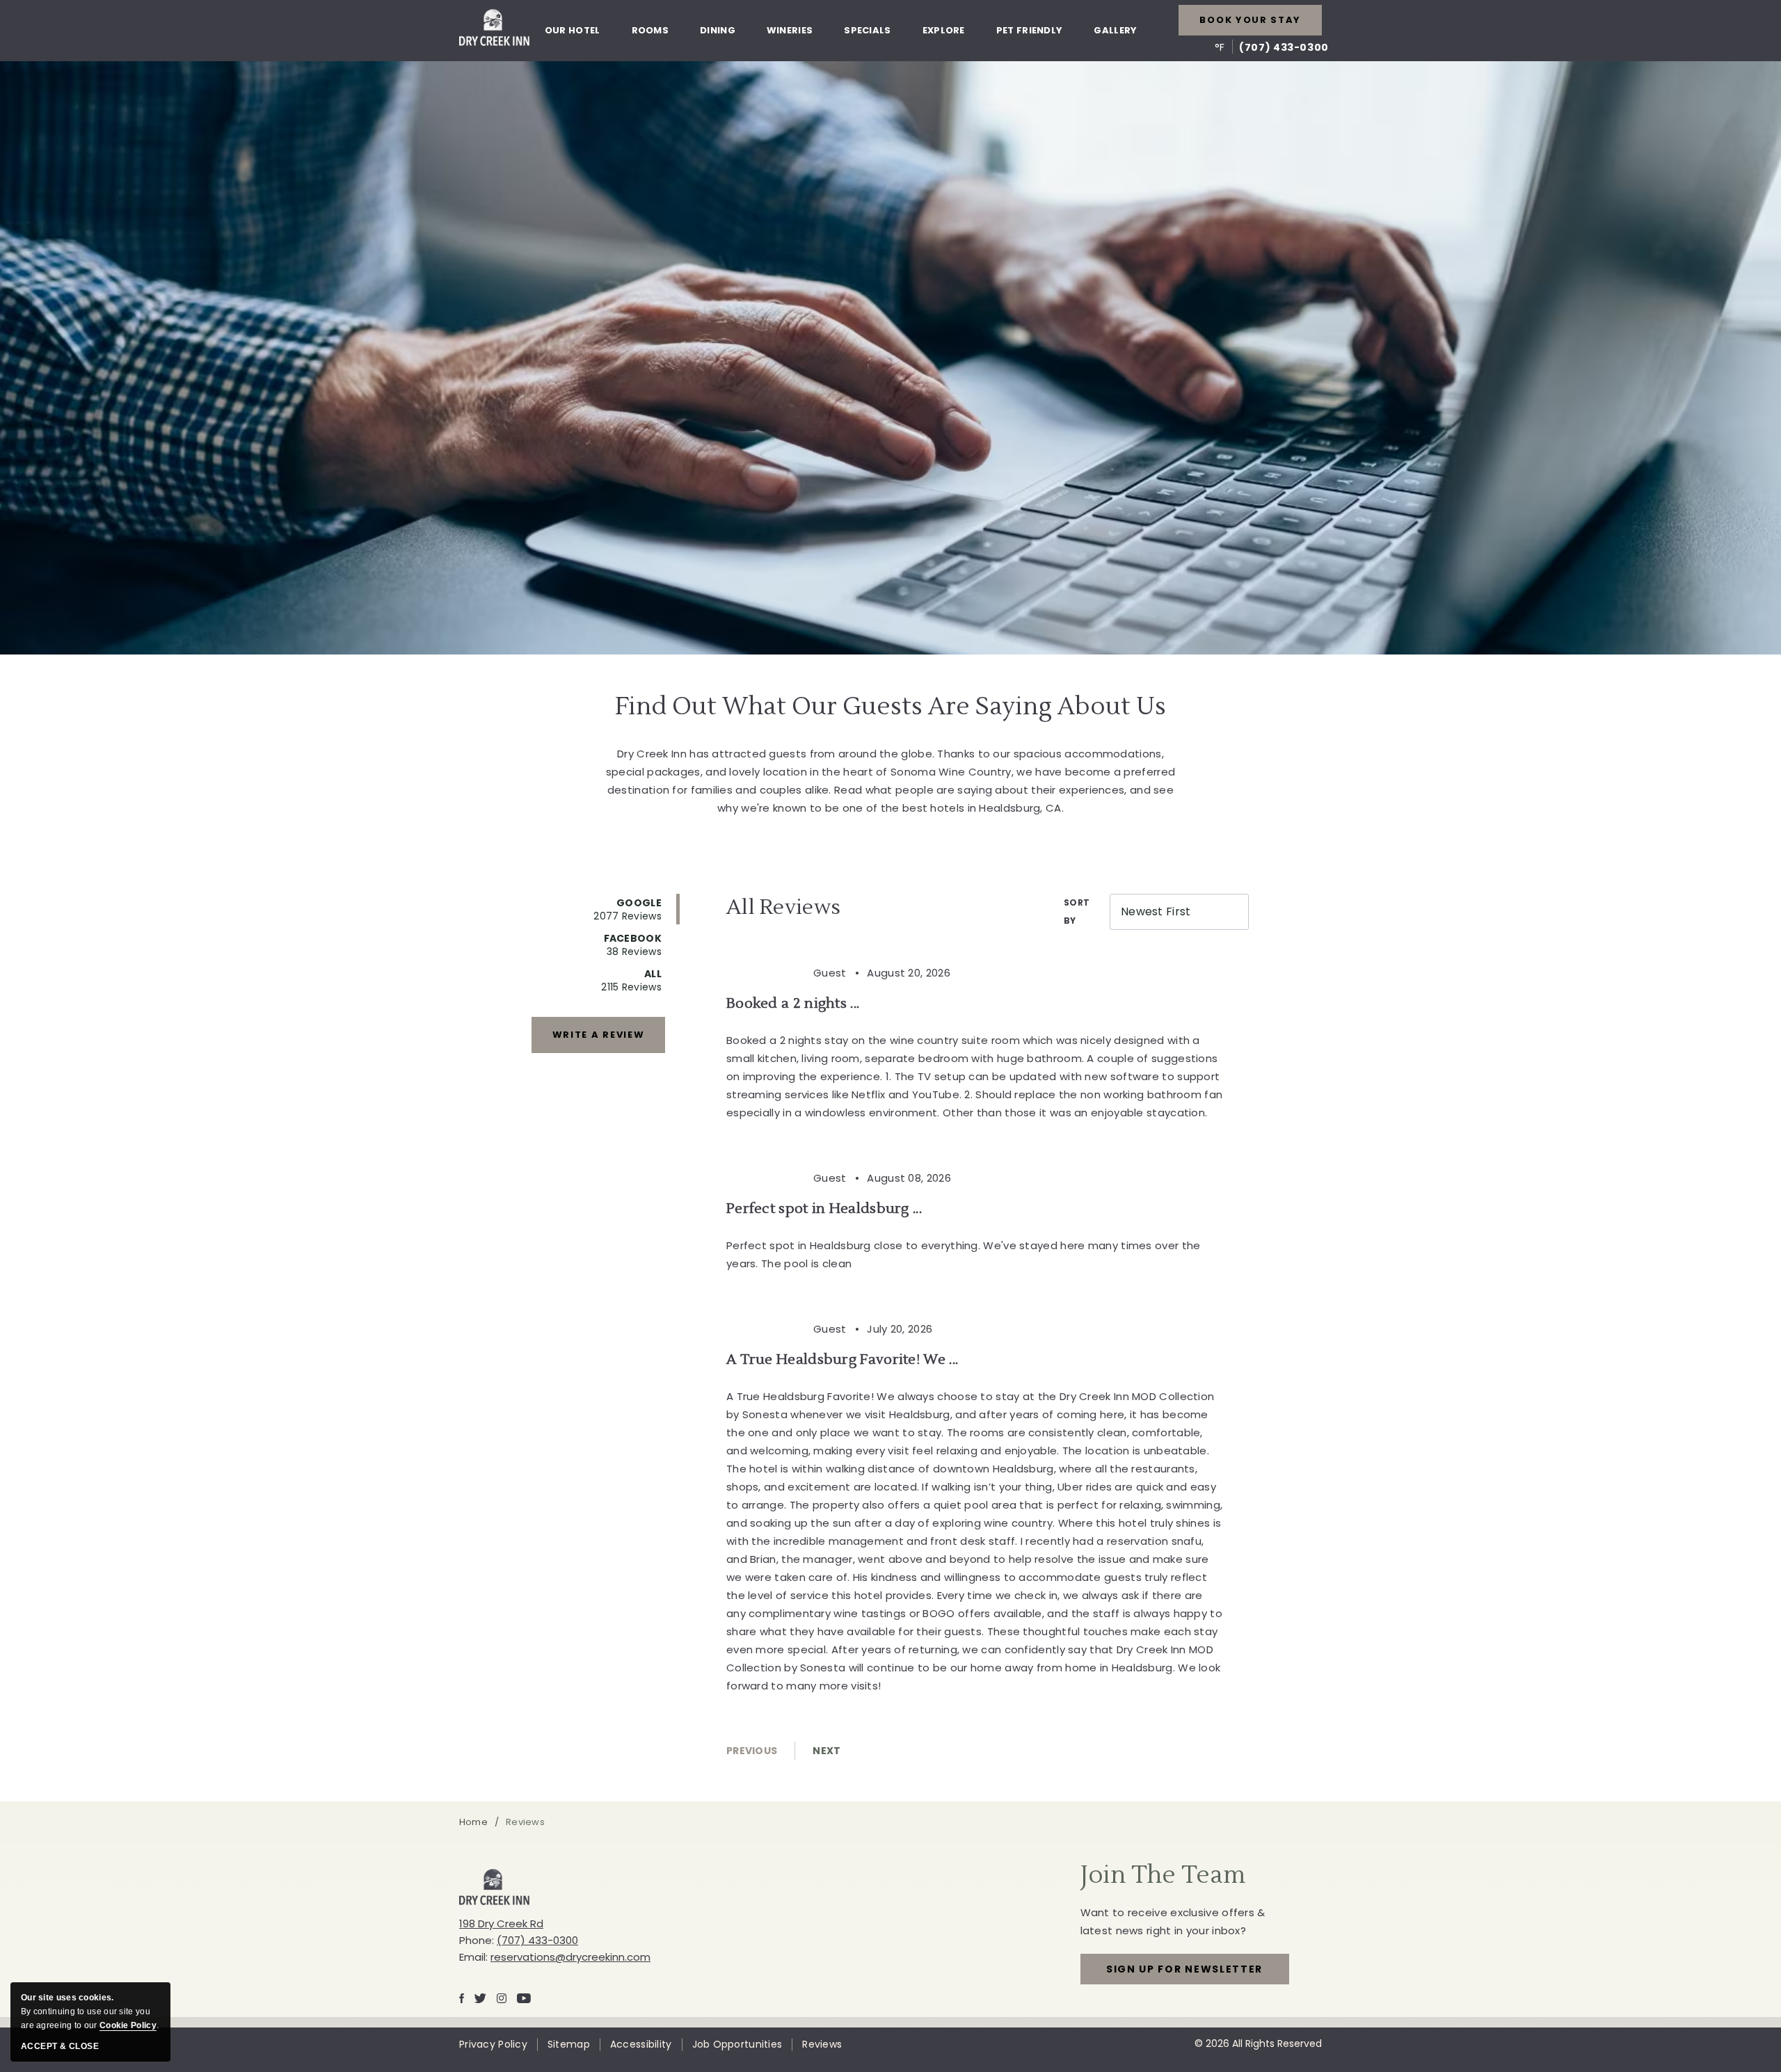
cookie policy (128, 2025)
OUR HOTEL (573, 30)
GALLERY (1115, 30)
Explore (944, 30)
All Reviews (783, 907)
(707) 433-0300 (1284, 47)
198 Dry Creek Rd (501, 1924)
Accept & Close (60, 2046)
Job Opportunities (737, 2045)
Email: (473, 1957)
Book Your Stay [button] (1250, 20)
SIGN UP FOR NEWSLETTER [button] (1184, 1973)
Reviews (822, 2045)
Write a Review (599, 1035)
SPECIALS (867, 30)
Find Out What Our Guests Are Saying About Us (890, 707)
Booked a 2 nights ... (793, 1004)
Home (473, 1822)
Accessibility (641, 2045)
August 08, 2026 (909, 1178)
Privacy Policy (493, 2045)
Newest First (1156, 911)
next (826, 1751)
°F (1220, 47)
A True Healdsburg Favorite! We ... (842, 1360)
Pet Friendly (1030, 30)
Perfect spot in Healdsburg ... (824, 1209)
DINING (718, 30)
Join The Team (1163, 1875)
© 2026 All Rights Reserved (1258, 2043)
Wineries (790, 30)
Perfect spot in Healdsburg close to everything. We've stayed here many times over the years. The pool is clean (964, 1254)
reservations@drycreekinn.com (570, 1957)
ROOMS (650, 30)
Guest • (839, 973)
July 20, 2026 (900, 1329)
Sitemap (569, 2045)
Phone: (477, 1940)
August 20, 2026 (909, 973)
